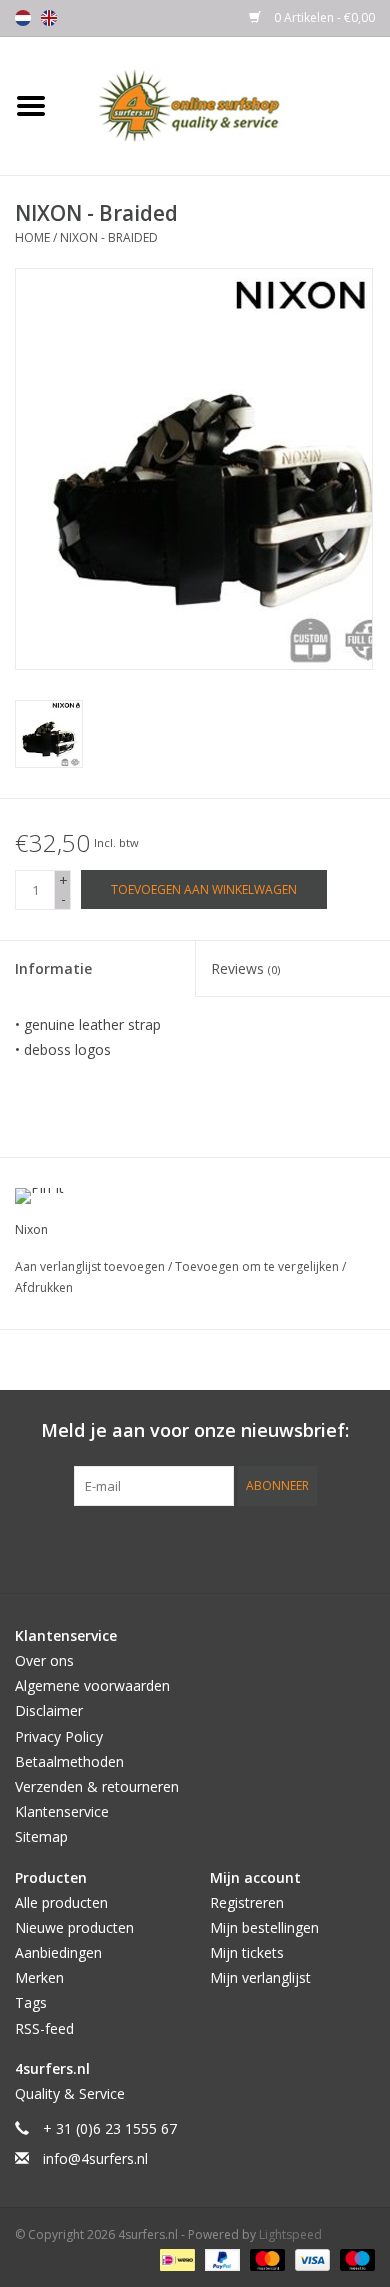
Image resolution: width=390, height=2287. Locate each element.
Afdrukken (44, 1287)
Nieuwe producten (74, 1927)
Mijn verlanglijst (260, 1977)
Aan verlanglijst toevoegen (91, 1266)
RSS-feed (44, 2028)
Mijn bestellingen (264, 1927)
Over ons (44, 1660)
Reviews (245, 968)
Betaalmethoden (69, 1761)
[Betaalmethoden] (175, 2259)
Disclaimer (49, 1710)
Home (32, 237)
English (49, 18)
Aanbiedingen (58, 1952)
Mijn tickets (247, 1952)
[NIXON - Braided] (49, 734)
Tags (31, 2002)
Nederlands (23, 18)
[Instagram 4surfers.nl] (303, 1547)
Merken (39, 1977)
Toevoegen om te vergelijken (258, 1266)
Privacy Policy (59, 1736)
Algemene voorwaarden (92, 1685)
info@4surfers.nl (95, 2158)
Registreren (247, 1902)
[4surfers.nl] (226, 104)
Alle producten (61, 1902)
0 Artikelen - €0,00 (323, 17)
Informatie (53, 968)
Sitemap (41, 1836)
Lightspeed (290, 2234)
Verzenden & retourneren (97, 1786)
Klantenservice (62, 1811)
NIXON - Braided (109, 237)
